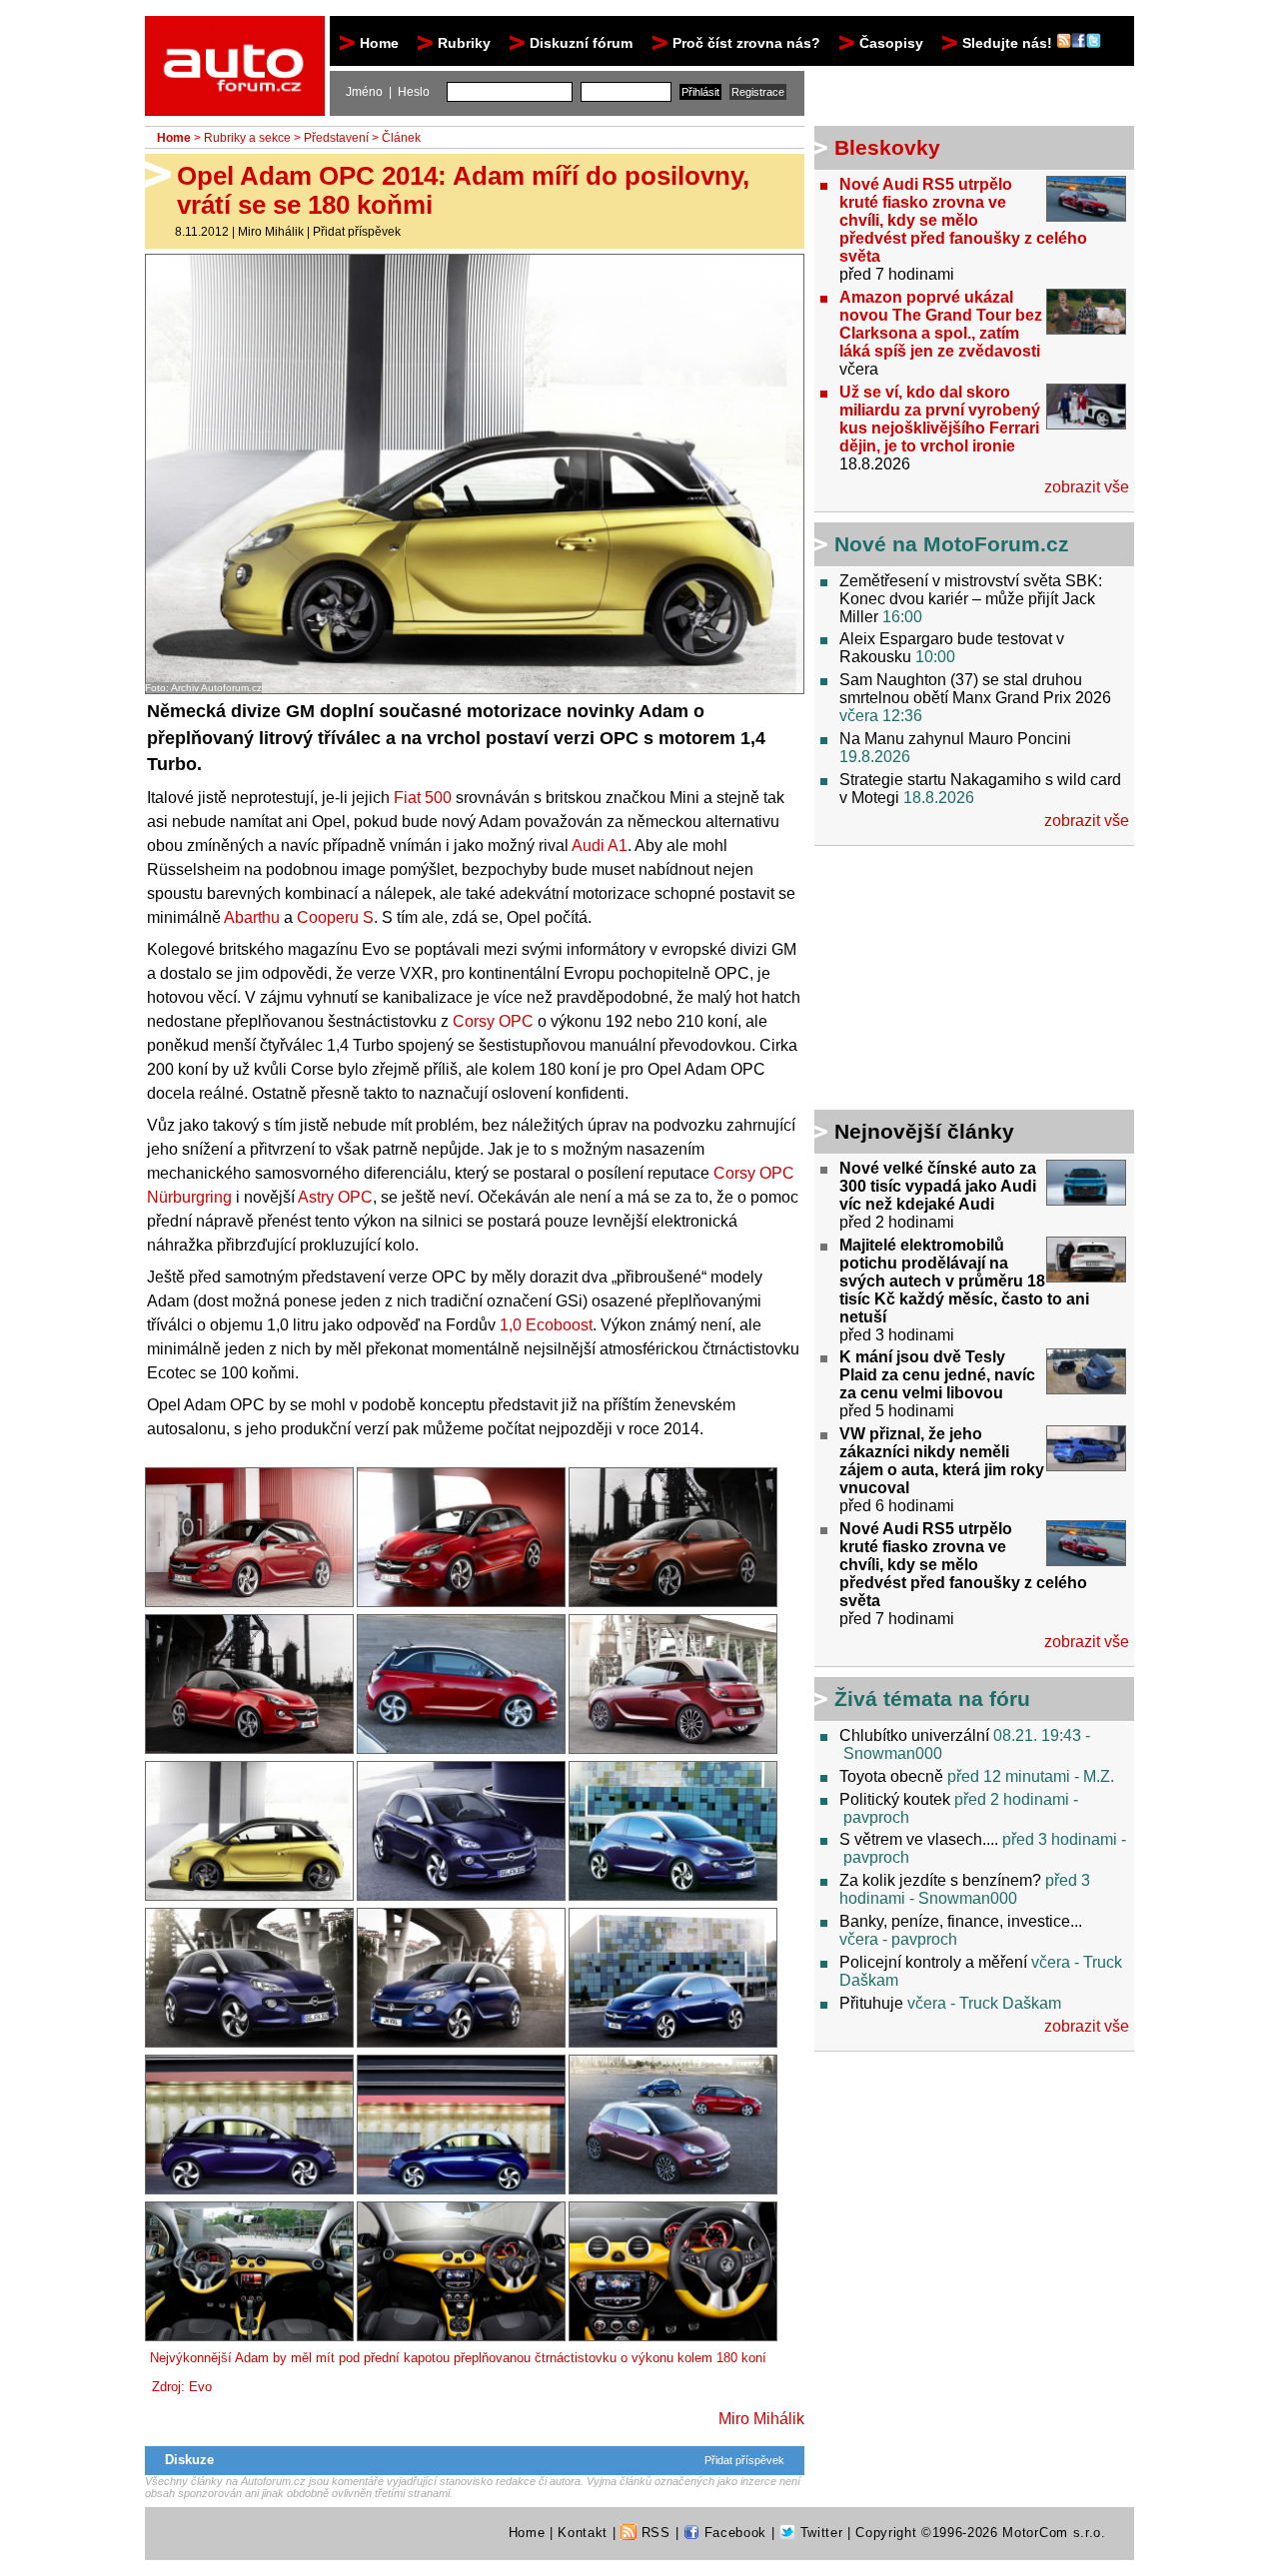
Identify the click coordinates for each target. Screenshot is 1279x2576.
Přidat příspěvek (357, 232)
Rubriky (464, 43)
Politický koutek (895, 1799)
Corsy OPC (493, 1021)
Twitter (819, 2533)
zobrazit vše (1087, 487)
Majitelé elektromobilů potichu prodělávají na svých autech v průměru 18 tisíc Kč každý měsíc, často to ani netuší (964, 1281)
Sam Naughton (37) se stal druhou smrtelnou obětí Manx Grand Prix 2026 (975, 689)
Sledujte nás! (1009, 43)
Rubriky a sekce (247, 138)
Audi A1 (600, 846)
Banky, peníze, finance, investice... (961, 1921)
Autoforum (236, 34)
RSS (653, 2533)
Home (379, 43)
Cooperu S (335, 917)
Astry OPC (335, 1197)
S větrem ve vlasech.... (919, 1839)
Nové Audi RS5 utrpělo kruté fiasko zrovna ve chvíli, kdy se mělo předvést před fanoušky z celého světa (963, 220)
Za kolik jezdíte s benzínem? (940, 1880)
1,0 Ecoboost (546, 1325)
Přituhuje (871, 2003)
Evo (200, 2387)
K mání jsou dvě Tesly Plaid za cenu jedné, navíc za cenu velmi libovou (937, 1375)
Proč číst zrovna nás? (746, 43)
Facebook (733, 2533)
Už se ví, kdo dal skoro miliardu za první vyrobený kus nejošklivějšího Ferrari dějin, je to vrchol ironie (940, 419)
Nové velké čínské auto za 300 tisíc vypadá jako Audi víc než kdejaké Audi (938, 1186)
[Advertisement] (939, 981)
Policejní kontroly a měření (933, 1962)
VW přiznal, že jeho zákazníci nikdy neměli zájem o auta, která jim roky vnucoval (942, 1461)
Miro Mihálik (271, 232)
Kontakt (583, 2533)
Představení (336, 138)
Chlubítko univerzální (914, 1735)
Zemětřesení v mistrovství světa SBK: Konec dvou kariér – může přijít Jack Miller (971, 599)
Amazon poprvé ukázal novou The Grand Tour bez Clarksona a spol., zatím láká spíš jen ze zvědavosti (941, 324)
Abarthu (252, 917)
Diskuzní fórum (581, 43)
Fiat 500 (423, 798)
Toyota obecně (891, 1776)
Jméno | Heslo (388, 92)
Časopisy (891, 43)
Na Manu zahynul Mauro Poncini (955, 739)
